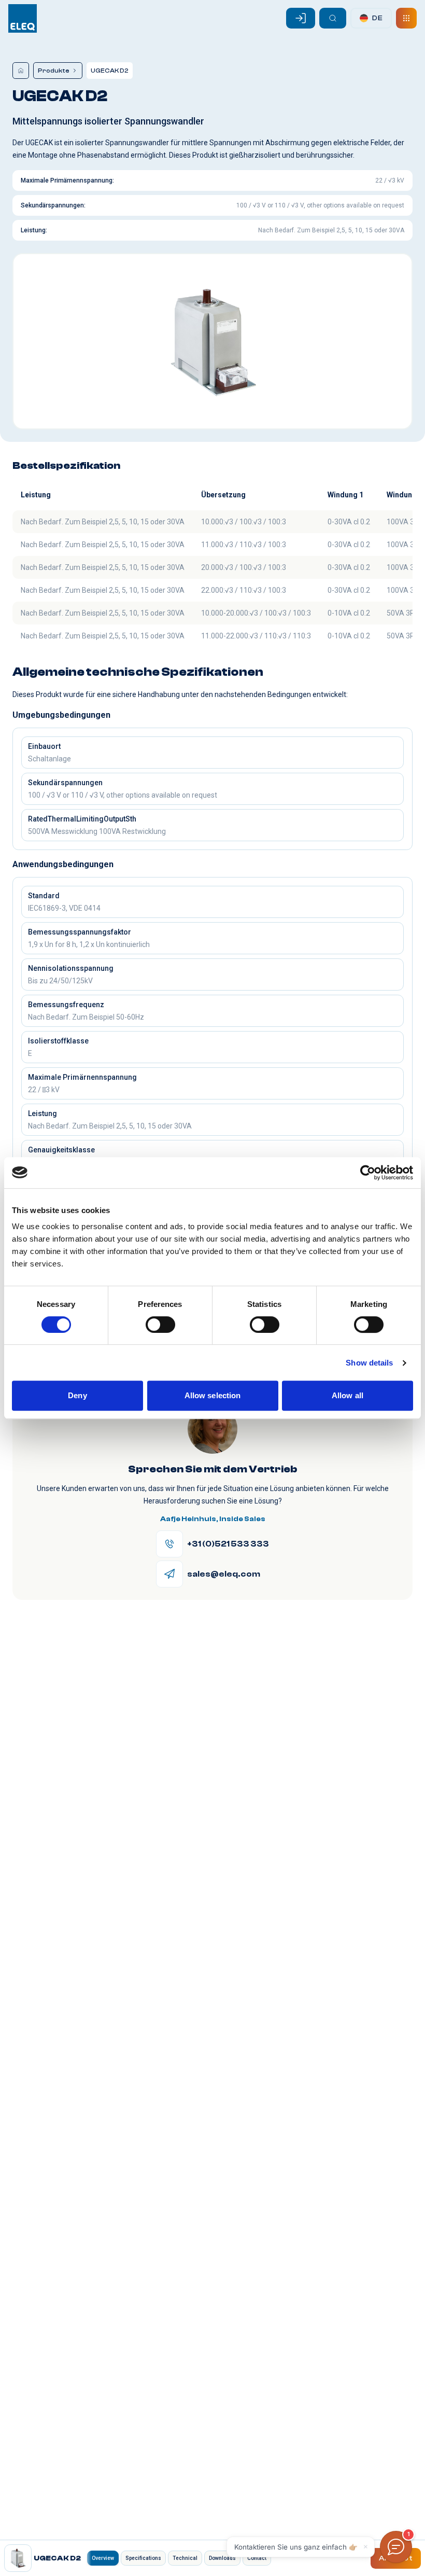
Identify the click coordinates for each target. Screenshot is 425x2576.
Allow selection (213, 1395)
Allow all (348, 1395)
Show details (369, 1363)
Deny (77, 1395)
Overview (103, 2558)
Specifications (143, 2558)
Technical (185, 2558)
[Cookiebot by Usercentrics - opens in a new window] (368, 1173)
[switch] (160, 1325)
